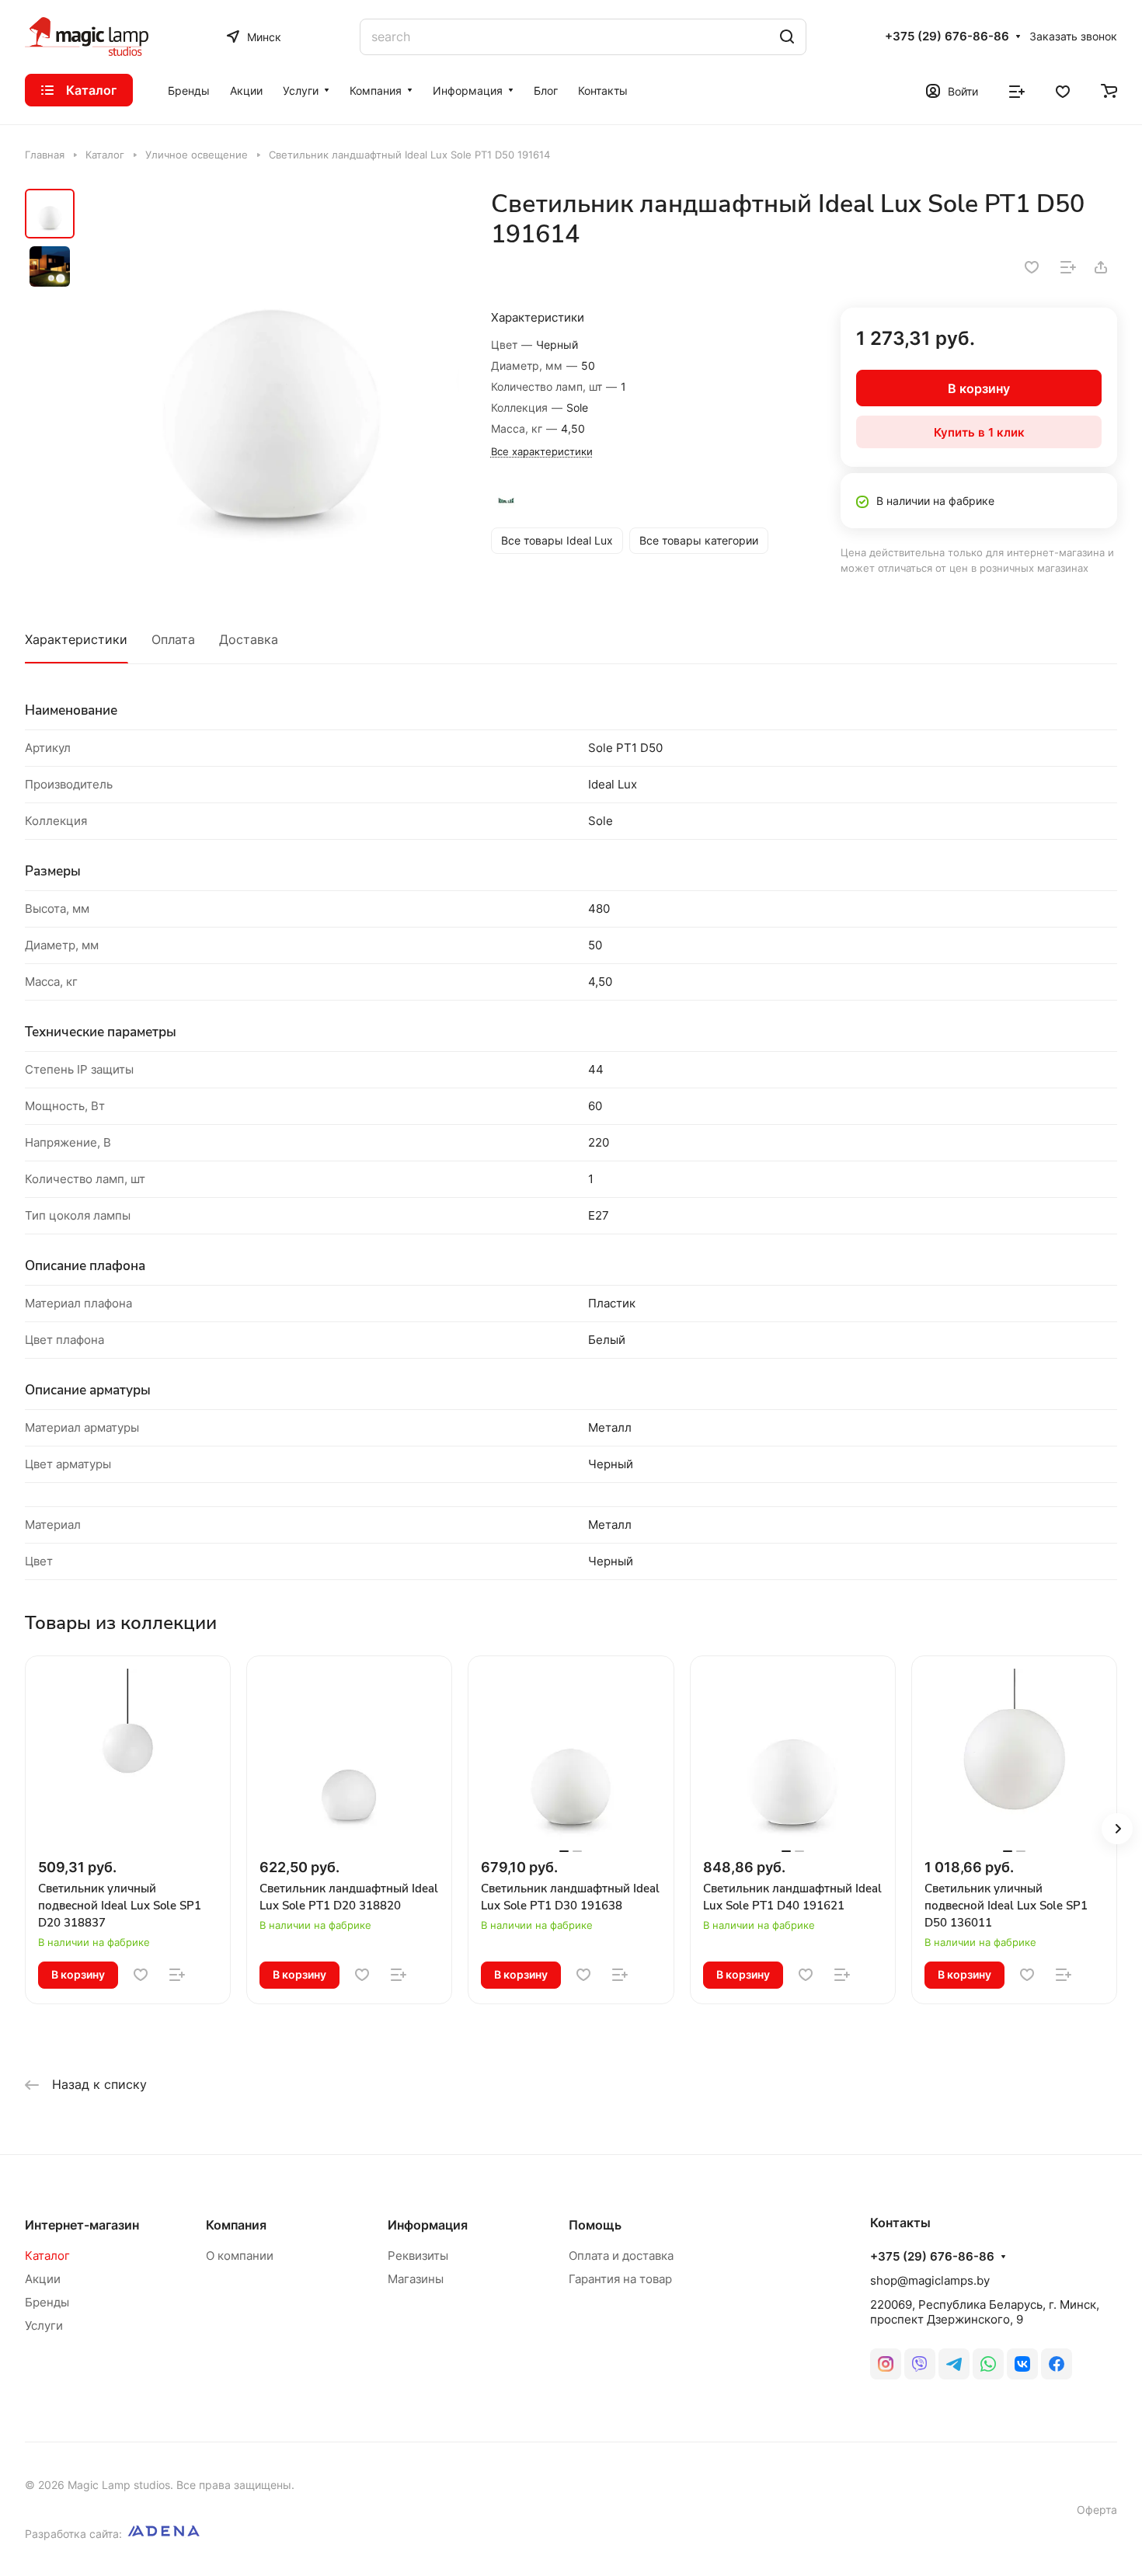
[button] (1117, 1829)
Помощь (595, 2225)
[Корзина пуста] (1109, 90)
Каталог (47, 2256)
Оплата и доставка (621, 2256)
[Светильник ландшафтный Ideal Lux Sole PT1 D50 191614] (272, 378)
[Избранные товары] (1063, 90)
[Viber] (920, 2364)
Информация (428, 2225)
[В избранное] (1032, 267)
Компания (236, 2225)
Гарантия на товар (620, 2279)
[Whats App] (988, 2364)
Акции (43, 2279)
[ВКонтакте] (1022, 2364)
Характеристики (76, 639)
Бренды (47, 2302)
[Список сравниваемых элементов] (1017, 90)
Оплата (173, 639)
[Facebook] (1057, 2364)
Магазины (416, 2279)
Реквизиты (418, 2256)
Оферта (1097, 2510)
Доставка (249, 639)
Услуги (44, 2325)
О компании (240, 2256)
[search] (787, 37)
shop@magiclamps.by (930, 2280)
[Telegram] (954, 2364)
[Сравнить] (1068, 267)
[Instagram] (886, 2364)
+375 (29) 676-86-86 (947, 37)
